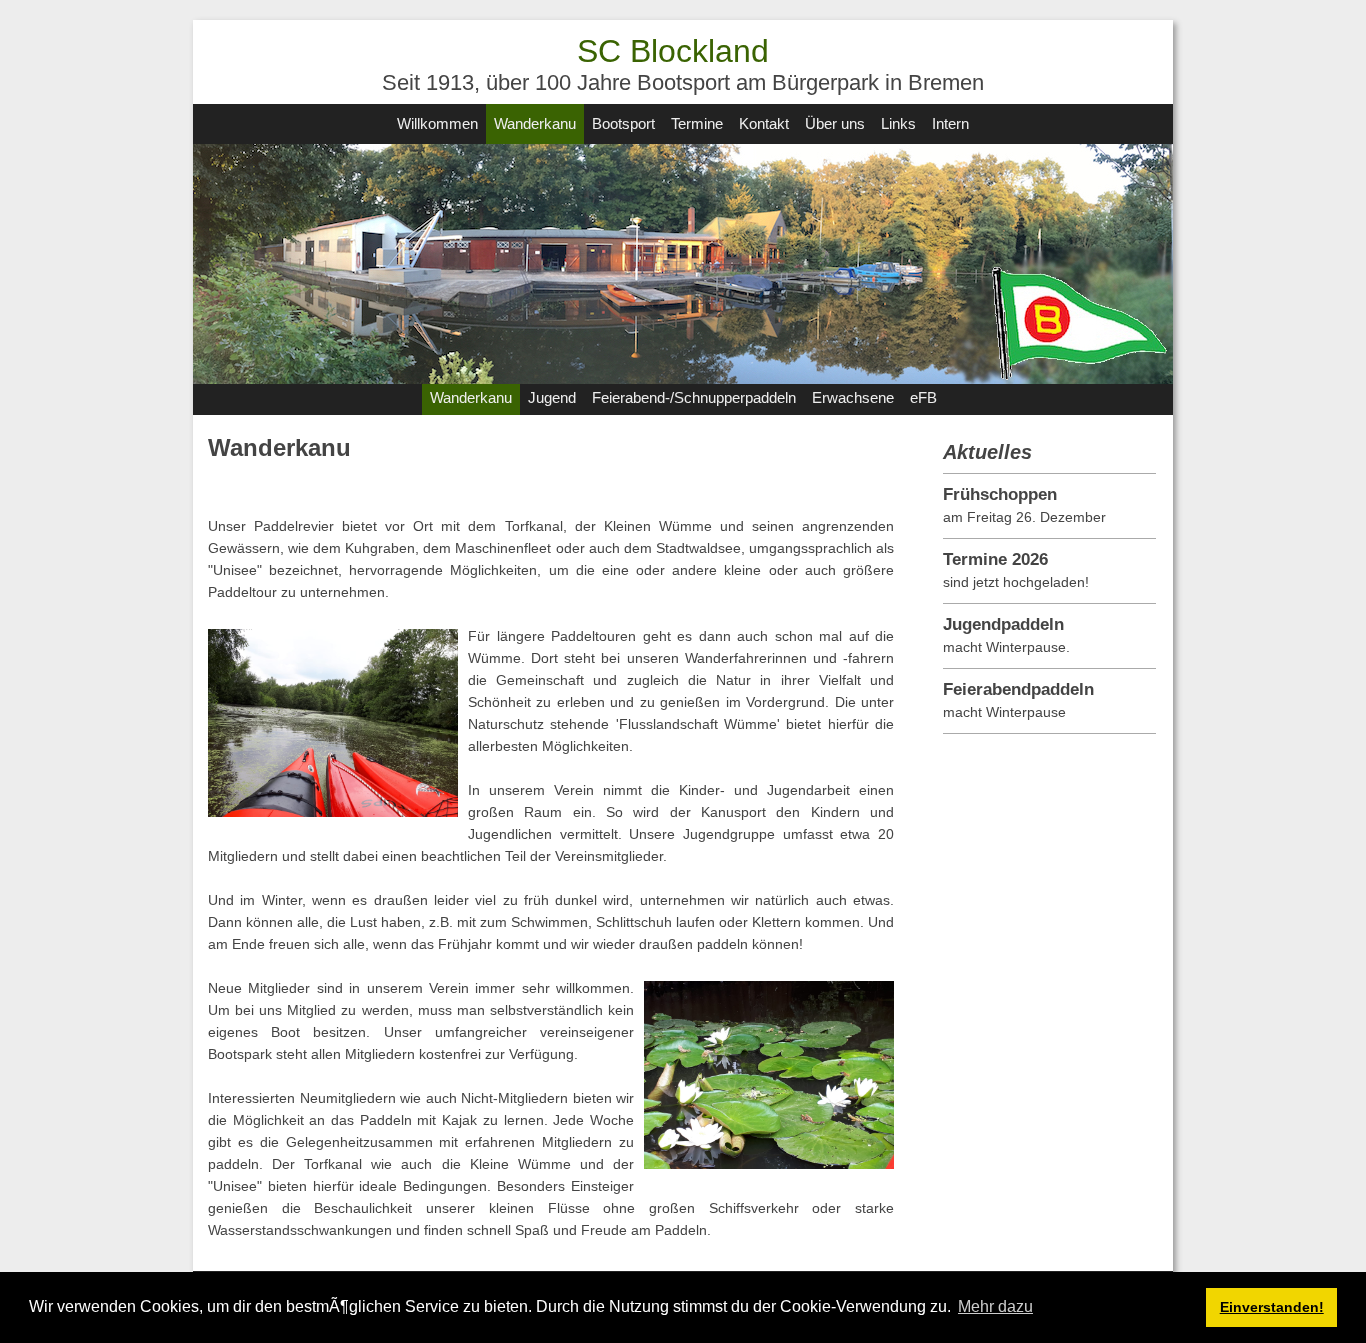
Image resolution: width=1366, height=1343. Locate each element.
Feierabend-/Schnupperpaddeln (694, 397)
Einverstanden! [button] (1272, 1307)
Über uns (835, 123)
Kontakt (764, 123)
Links (898, 123)
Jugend (552, 397)
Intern (950, 123)
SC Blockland (673, 51)
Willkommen (437, 123)
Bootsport (623, 123)
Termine (697, 123)
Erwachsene (853, 397)
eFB (923, 397)
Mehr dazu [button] (995, 1306)
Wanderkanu (535, 123)
